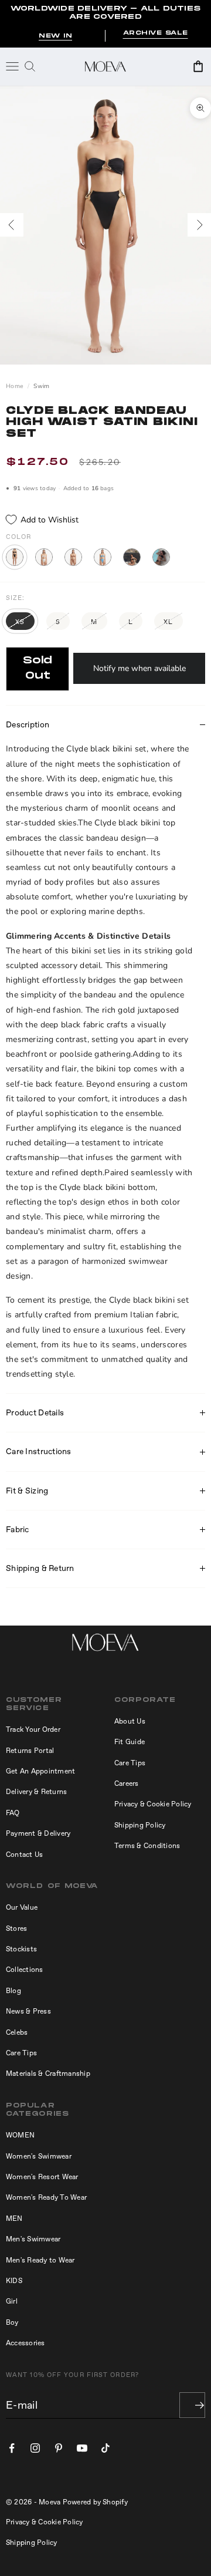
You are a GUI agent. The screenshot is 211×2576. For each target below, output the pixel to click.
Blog (13, 1991)
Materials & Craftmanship (48, 2073)
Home (15, 386)
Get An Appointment (40, 1771)
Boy (12, 2322)
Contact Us (24, 1855)
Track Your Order (33, 1729)
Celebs (17, 2032)
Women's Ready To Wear (46, 2197)
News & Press (28, 2011)
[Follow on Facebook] (12, 2448)
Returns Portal (30, 1751)
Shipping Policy (140, 1825)
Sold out (38, 668)
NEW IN (55, 36)
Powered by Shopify (95, 2502)
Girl (12, 2301)
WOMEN (20, 2135)
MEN (14, 2218)
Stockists (21, 1949)
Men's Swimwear (33, 2239)
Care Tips (130, 1763)
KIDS (14, 2281)
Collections (25, 1970)
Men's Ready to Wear (40, 2260)
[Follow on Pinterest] (59, 2448)
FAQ (13, 1813)
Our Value (22, 1907)
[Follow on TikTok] (105, 2448)
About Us (130, 1721)
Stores (16, 1928)
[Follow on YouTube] (82, 2448)
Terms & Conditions (147, 1846)
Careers (127, 1783)
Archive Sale (156, 33)
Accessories (25, 2343)
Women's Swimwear (39, 2156)
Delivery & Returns (36, 1792)
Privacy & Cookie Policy (153, 1804)
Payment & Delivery (38, 1833)
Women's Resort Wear (42, 2177)
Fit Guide (130, 1742)
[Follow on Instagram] (35, 2448)
